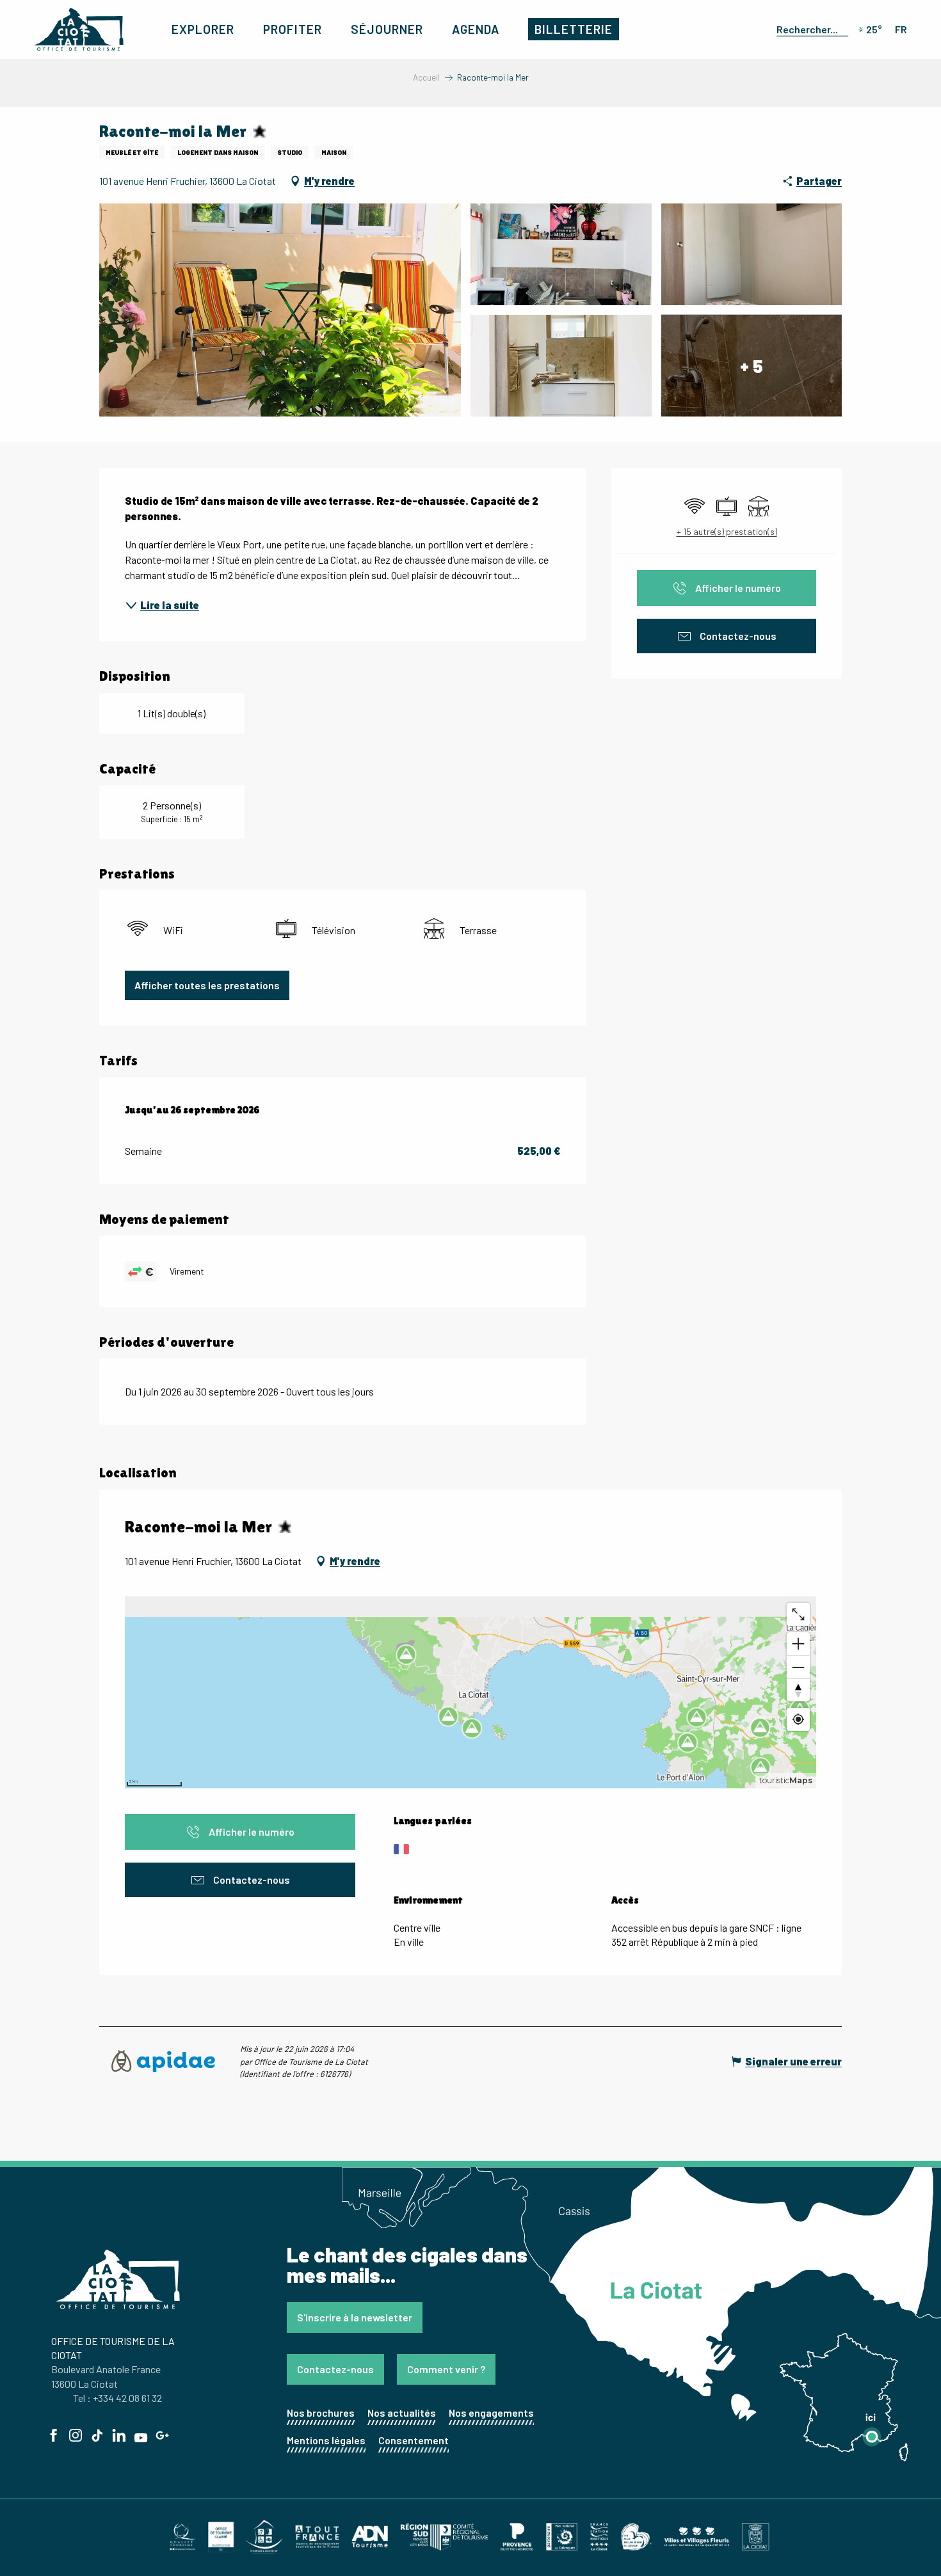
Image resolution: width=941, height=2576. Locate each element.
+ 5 (752, 365)
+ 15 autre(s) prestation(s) (727, 531)
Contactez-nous (335, 2369)
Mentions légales (326, 2440)
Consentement (414, 2440)
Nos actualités (402, 2413)
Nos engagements (491, 2413)
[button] (810, 29)
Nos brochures (321, 2413)
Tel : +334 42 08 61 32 (117, 2398)
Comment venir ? (446, 2369)
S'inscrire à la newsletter (355, 2317)
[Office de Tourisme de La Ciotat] (79, 29)
